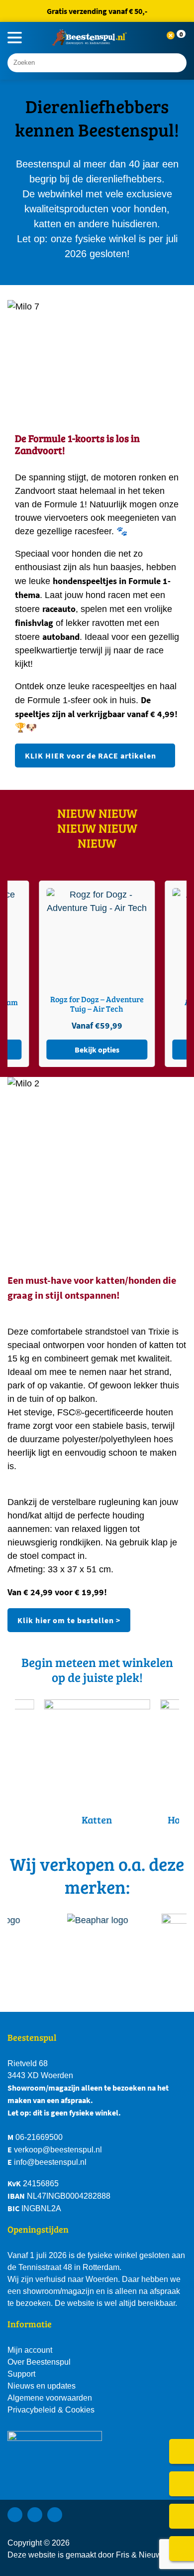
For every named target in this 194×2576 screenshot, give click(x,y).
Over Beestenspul (39, 2362)
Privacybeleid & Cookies (51, 2410)
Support (21, 2374)
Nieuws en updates (42, 2386)
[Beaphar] (102, 1946)
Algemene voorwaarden (50, 2398)
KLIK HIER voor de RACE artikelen (91, 756)
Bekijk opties (140, 1050)
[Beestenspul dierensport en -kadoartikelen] (90, 38)
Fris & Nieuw (139, 2555)
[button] (179, 38)
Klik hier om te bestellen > (69, 1620)
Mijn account (30, 2350)
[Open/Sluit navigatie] (15, 38)
